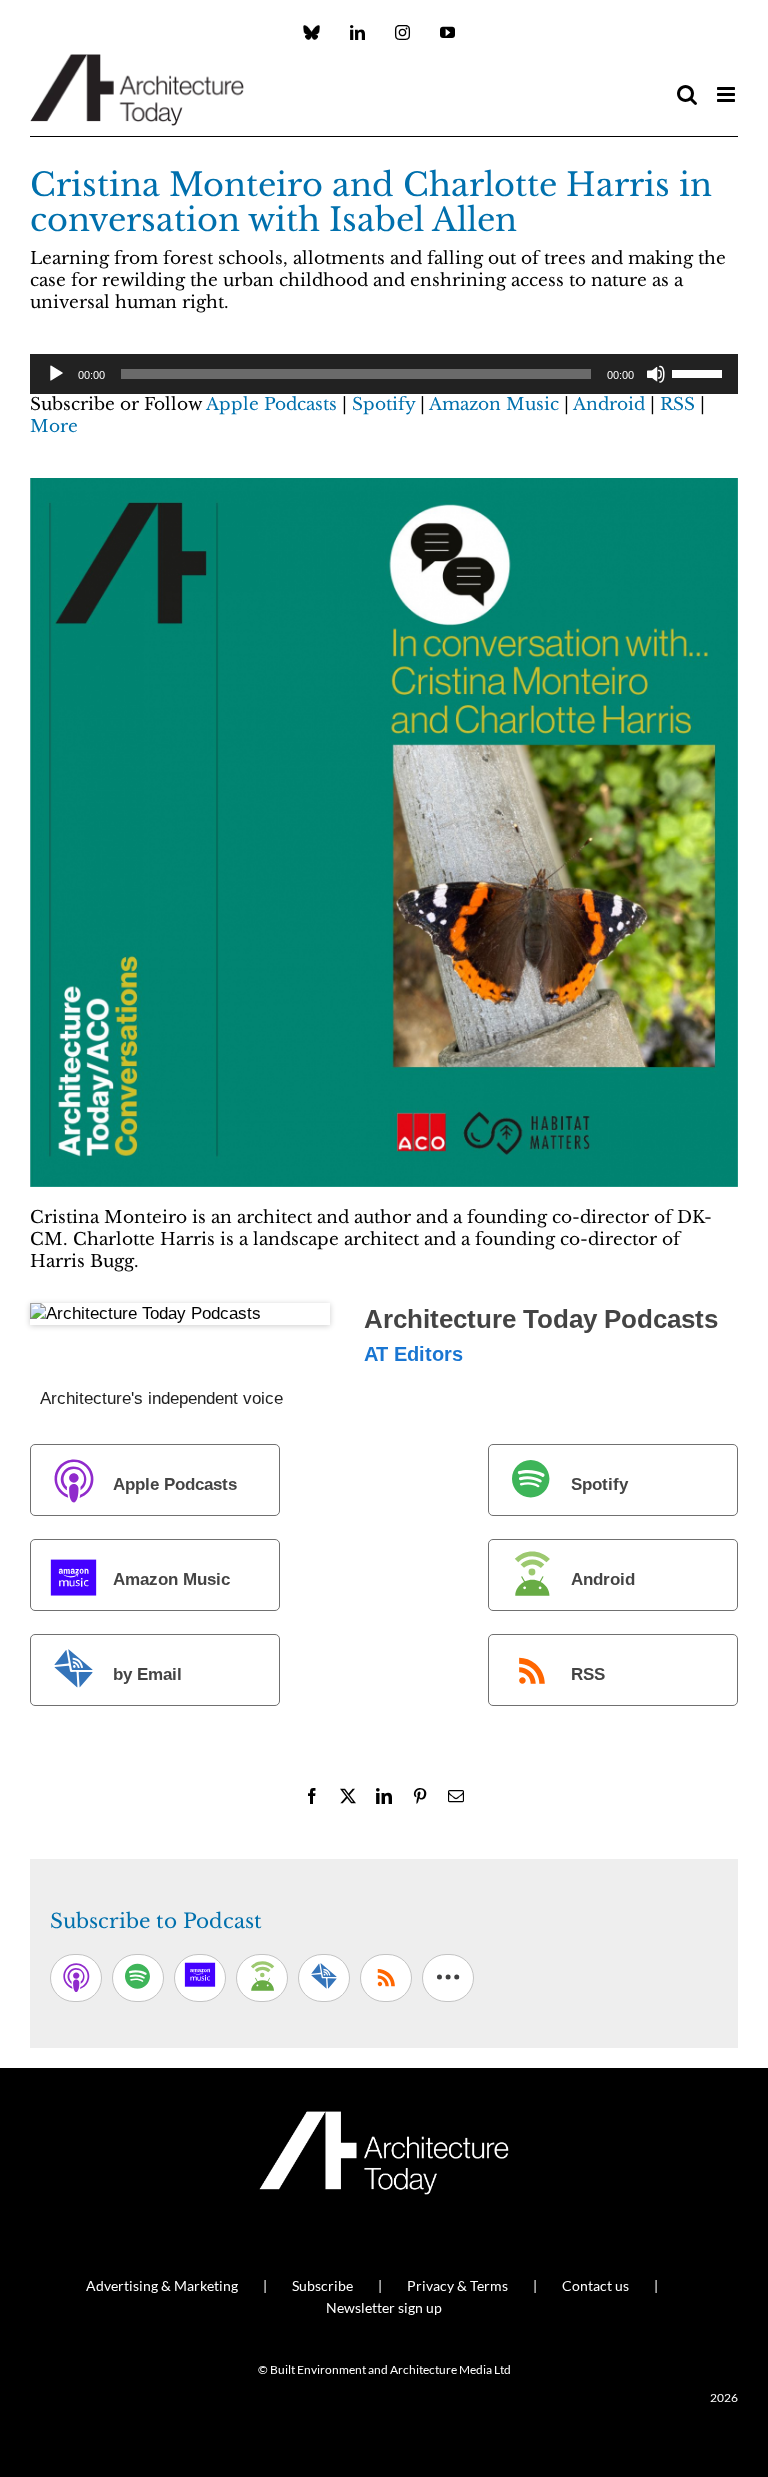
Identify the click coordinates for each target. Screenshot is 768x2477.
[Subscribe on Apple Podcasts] (76, 1978)
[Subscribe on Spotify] (138, 1978)
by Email (147, 1674)
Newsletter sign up (384, 2307)
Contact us (595, 2285)
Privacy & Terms (457, 2285)
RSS (677, 404)
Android (609, 404)
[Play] (56, 374)
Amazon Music (494, 404)
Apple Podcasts (271, 404)
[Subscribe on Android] (262, 1978)
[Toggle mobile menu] (727, 94)
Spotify (383, 404)
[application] (384, 374)
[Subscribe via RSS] (386, 1978)
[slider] (700, 372)
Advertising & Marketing (162, 2285)
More (54, 426)
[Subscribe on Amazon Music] (200, 1978)
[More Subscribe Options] (448, 1978)
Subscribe (322, 2285)
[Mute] (656, 374)
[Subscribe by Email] (324, 1978)
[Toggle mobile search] (687, 94)
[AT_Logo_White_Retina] (384, 2119)
